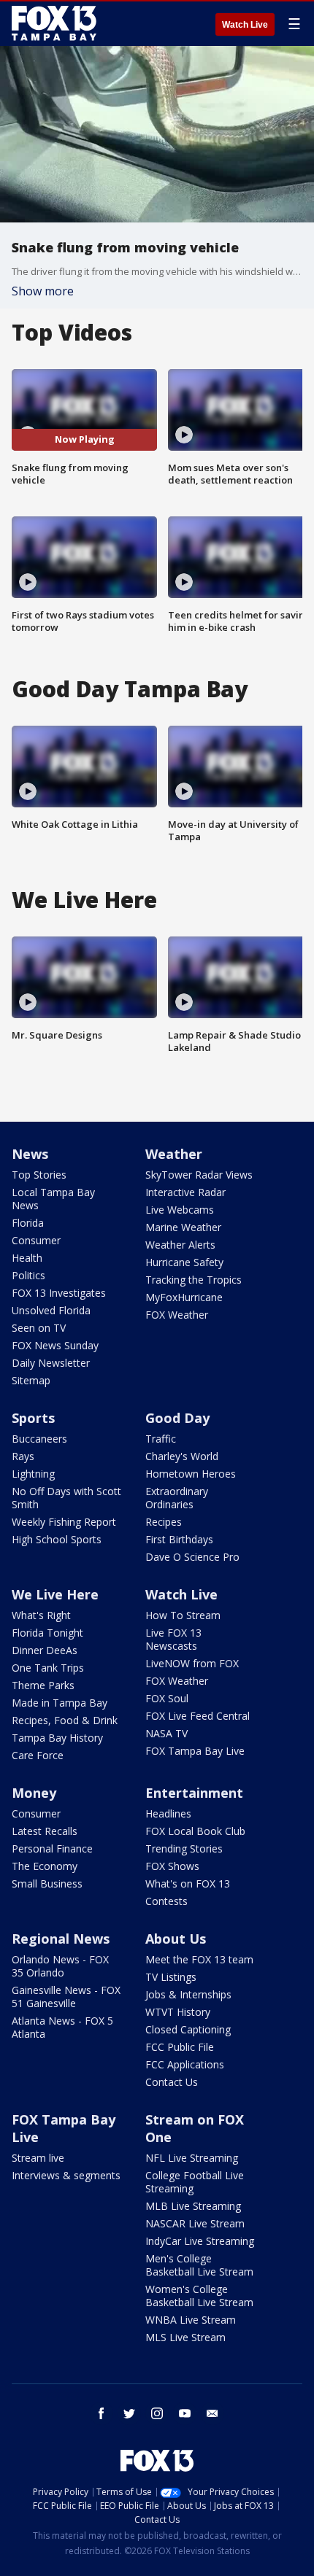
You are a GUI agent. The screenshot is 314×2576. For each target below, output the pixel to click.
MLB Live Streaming (193, 2206)
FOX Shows (172, 1866)
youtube (185, 2413)
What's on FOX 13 (188, 1883)
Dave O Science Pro (192, 1557)
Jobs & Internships (188, 1994)
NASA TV (166, 1733)
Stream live (38, 2158)
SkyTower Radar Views (199, 1175)
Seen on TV (39, 1328)
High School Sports (57, 1539)
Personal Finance (52, 1848)
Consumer (36, 1240)
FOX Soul (167, 1698)
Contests (166, 1901)
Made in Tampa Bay (60, 1703)
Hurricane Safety (184, 1262)
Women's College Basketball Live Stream (199, 2296)
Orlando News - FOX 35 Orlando (60, 1966)
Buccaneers (39, 1439)
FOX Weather (177, 1315)
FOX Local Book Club (195, 1831)
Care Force (38, 1755)
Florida (28, 1223)
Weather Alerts (180, 1245)
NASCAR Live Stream (195, 2223)
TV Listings (171, 1977)
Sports (33, 1418)
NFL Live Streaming (192, 2158)
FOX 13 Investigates (59, 1293)
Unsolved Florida (51, 1310)
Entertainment (194, 1793)
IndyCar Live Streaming (200, 2241)
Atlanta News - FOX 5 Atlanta (62, 2027)
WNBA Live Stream (191, 2320)
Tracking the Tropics (194, 1280)
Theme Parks (43, 1685)
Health (27, 1258)
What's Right (41, 1615)
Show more (43, 291)
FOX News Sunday (55, 1345)
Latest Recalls (45, 1831)
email (212, 2413)
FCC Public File (180, 2047)
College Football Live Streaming (195, 2182)
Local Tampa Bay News (53, 1199)
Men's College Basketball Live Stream (199, 2265)
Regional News (61, 1939)
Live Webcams (180, 1210)
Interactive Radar (185, 1192)
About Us (176, 1939)
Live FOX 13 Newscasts (173, 1639)
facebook (102, 2413)
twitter (129, 2413)
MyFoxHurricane (184, 1297)
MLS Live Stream (185, 2337)
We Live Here (55, 1594)
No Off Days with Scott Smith (66, 1498)
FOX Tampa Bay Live (195, 1751)
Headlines (168, 1813)
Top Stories (39, 1175)
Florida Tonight (47, 1633)
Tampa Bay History (57, 1738)
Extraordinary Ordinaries (177, 1498)
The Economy (45, 1866)
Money (34, 1793)
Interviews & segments (66, 2175)
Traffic (161, 1439)
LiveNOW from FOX (192, 1663)
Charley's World (182, 1456)
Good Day (177, 1418)
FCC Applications (185, 2064)
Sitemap (31, 1380)
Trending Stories (184, 1848)
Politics (28, 1275)
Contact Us (172, 2082)
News (30, 1154)
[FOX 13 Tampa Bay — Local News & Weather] (54, 23)
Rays (23, 1456)
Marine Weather (183, 1227)
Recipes (164, 1522)
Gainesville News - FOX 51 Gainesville (66, 1997)
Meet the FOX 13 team (199, 1959)
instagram (157, 2413)
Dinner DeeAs (45, 1650)
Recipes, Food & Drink (65, 1720)
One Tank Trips (48, 1668)
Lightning (33, 1474)
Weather (174, 1154)
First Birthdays (179, 1539)
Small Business (47, 1883)
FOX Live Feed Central (198, 1716)
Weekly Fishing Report (64, 1522)
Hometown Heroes (191, 1474)
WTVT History (178, 2012)
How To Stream (183, 1615)
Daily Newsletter (51, 1363)
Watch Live (245, 25)
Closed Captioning (188, 2029)
